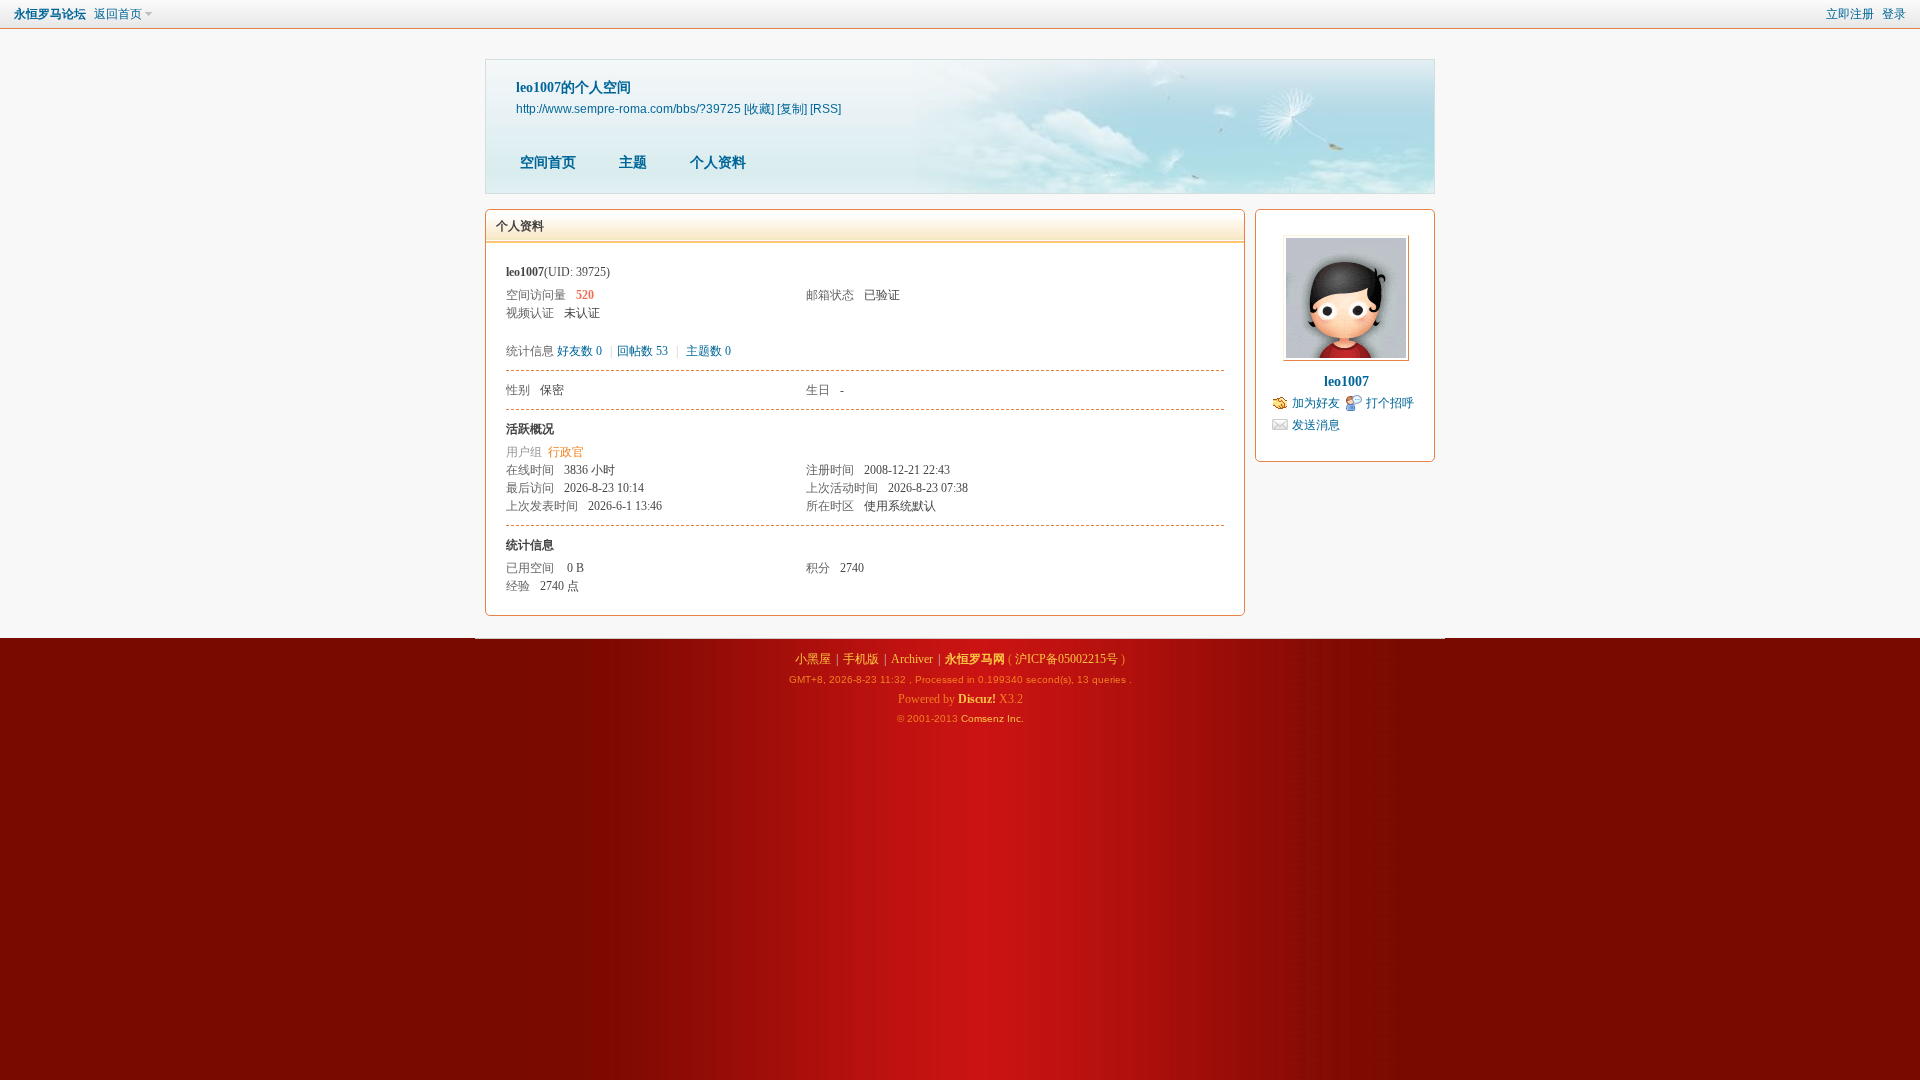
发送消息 (1316, 425)
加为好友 (1316, 403)
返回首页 (118, 14)
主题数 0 (708, 351)
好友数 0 (579, 351)
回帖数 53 (642, 351)
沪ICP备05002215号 (1066, 659)
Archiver (912, 659)
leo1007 (1346, 381)
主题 (633, 162)
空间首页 (548, 162)
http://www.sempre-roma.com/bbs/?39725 (628, 108)
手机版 (861, 659)
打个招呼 (1390, 403)
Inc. (1015, 718)
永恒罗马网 (975, 659)
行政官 (566, 452)
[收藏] (759, 108)
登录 (1894, 14)
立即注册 (1850, 14)
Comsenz (984, 718)
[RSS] (825, 108)
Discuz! (977, 699)
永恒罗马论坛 (50, 14)
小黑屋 (813, 659)
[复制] (792, 108)
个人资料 (718, 162)
